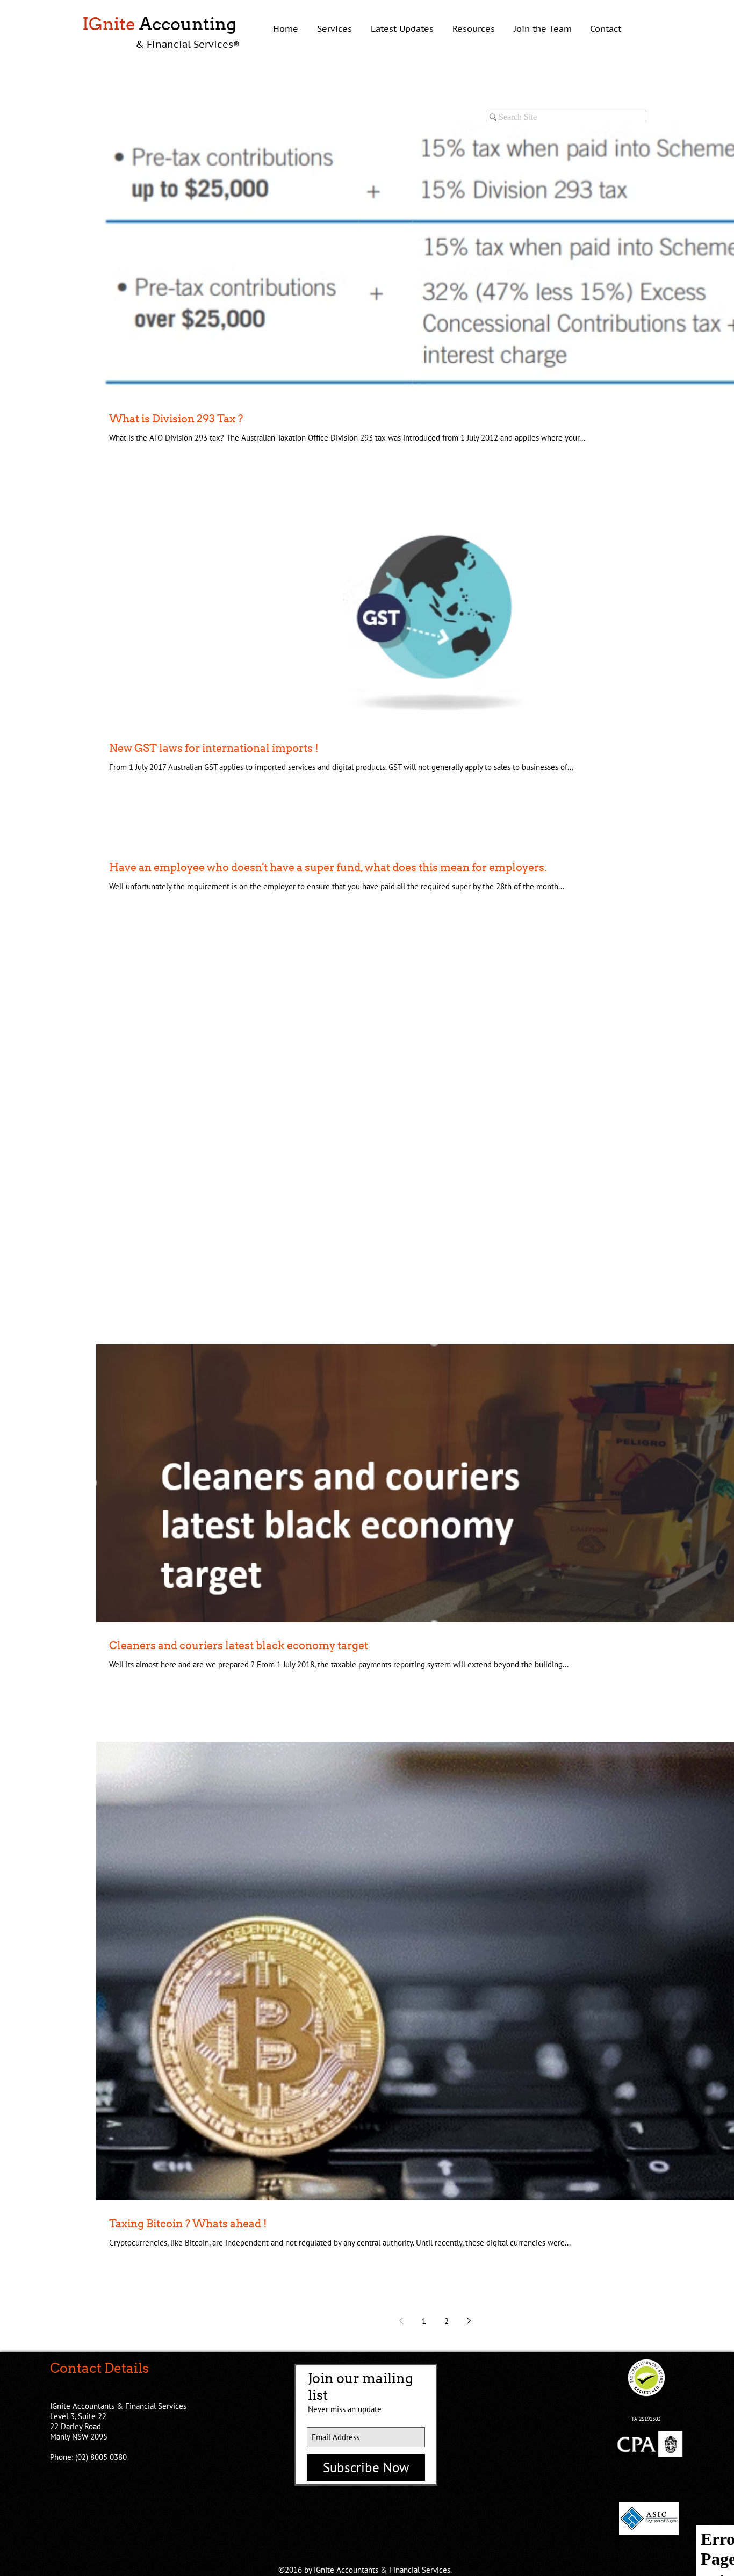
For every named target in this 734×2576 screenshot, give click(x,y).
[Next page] (469, 2321)
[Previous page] (401, 2321)
